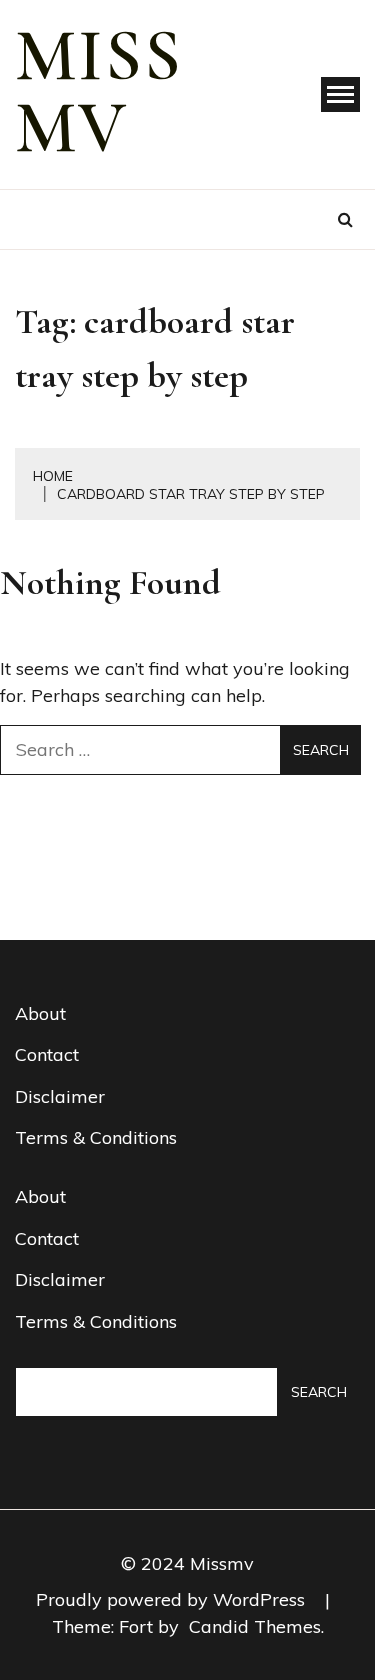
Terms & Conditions (96, 1137)
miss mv (99, 92)
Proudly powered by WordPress (173, 1599)
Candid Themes (255, 1626)
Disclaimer (60, 1096)
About (40, 1013)
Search (319, 1392)
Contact (47, 1054)
